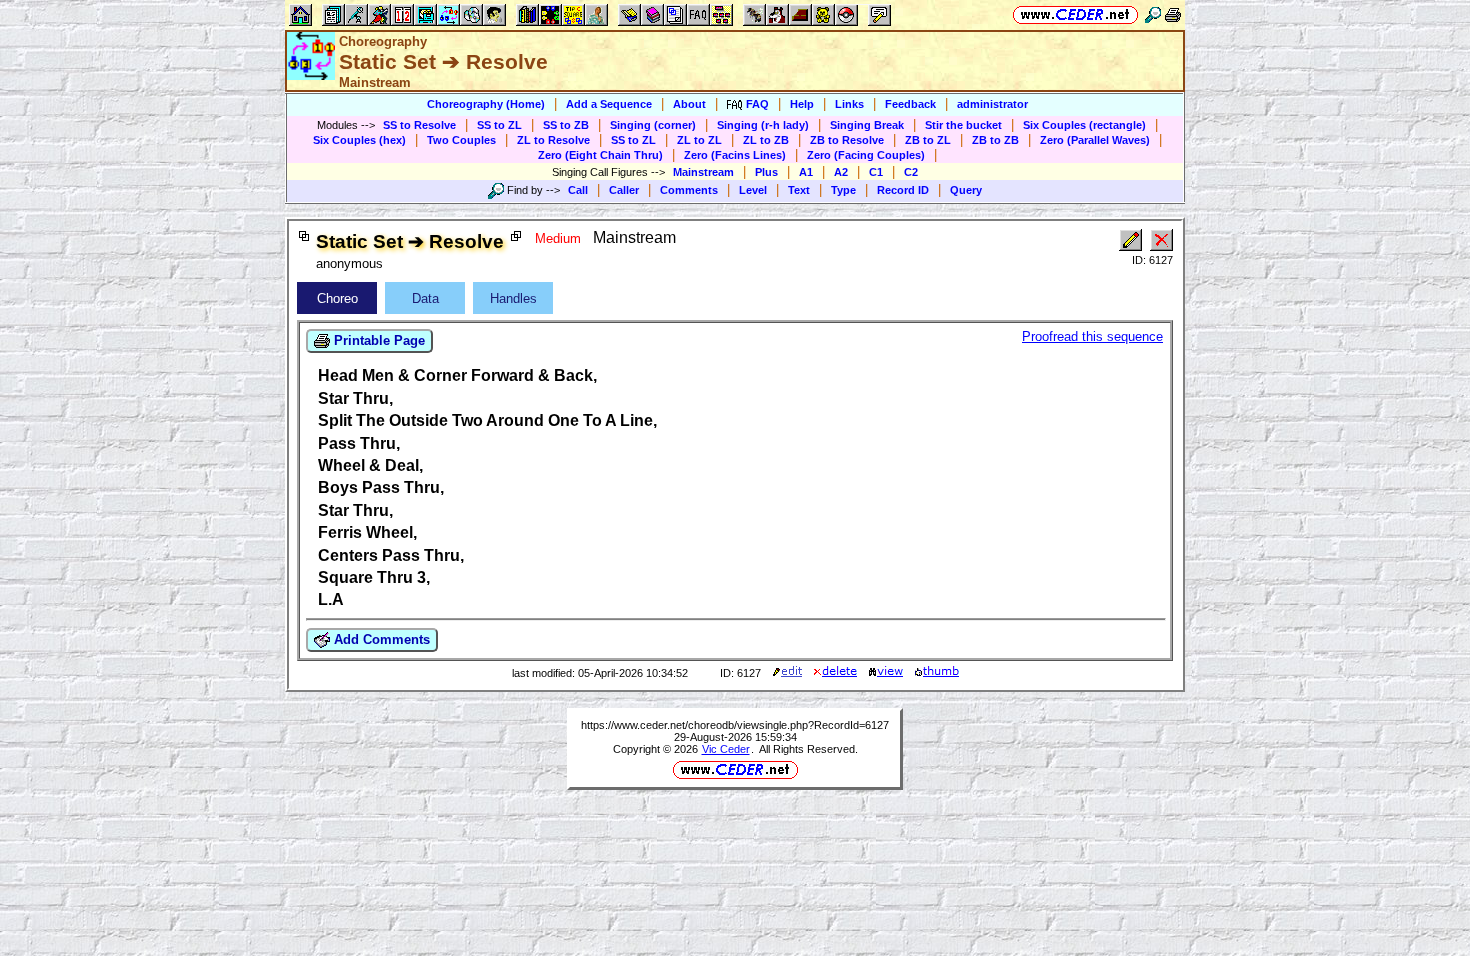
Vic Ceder (726, 749)
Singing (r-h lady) (763, 125)
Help (802, 104)
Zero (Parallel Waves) (1095, 140)
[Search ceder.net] (1153, 14)
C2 (911, 172)
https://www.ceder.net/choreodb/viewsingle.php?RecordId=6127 (735, 725)
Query (966, 190)
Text (799, 190)
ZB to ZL (928, 140)
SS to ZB (566, 125)
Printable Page (377, 340)
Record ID (903, 190)
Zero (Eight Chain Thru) (600, 155)
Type (843, 190)
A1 (806, 172)
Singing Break (867, 125)
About (689, 104)
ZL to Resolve (553, 140)
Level (753, 190)
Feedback (910, 104)
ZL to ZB (766, 140)
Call (578, 190)
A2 (841, 172)
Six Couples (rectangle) (1084, 125)
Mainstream (703, 172)
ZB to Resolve (847, 140)
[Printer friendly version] (1173, 14)
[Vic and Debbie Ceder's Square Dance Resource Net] (1075, 14)
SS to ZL (499, 125)
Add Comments (380, 639)
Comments (689, 190)
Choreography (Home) (486, 104)
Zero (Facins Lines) (735, 155)
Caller (624, 190)
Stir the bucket (963, 125)
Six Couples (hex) (359, 140)
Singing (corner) (653, 125)
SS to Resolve (419, 125)
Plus (766, 172)
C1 (876, 172)
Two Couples (461, 140)
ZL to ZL (699, 140)
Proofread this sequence (1092, 336)
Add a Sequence (609, 104)
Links (849, 104)
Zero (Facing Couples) (866, 155)
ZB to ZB (995, 140)
